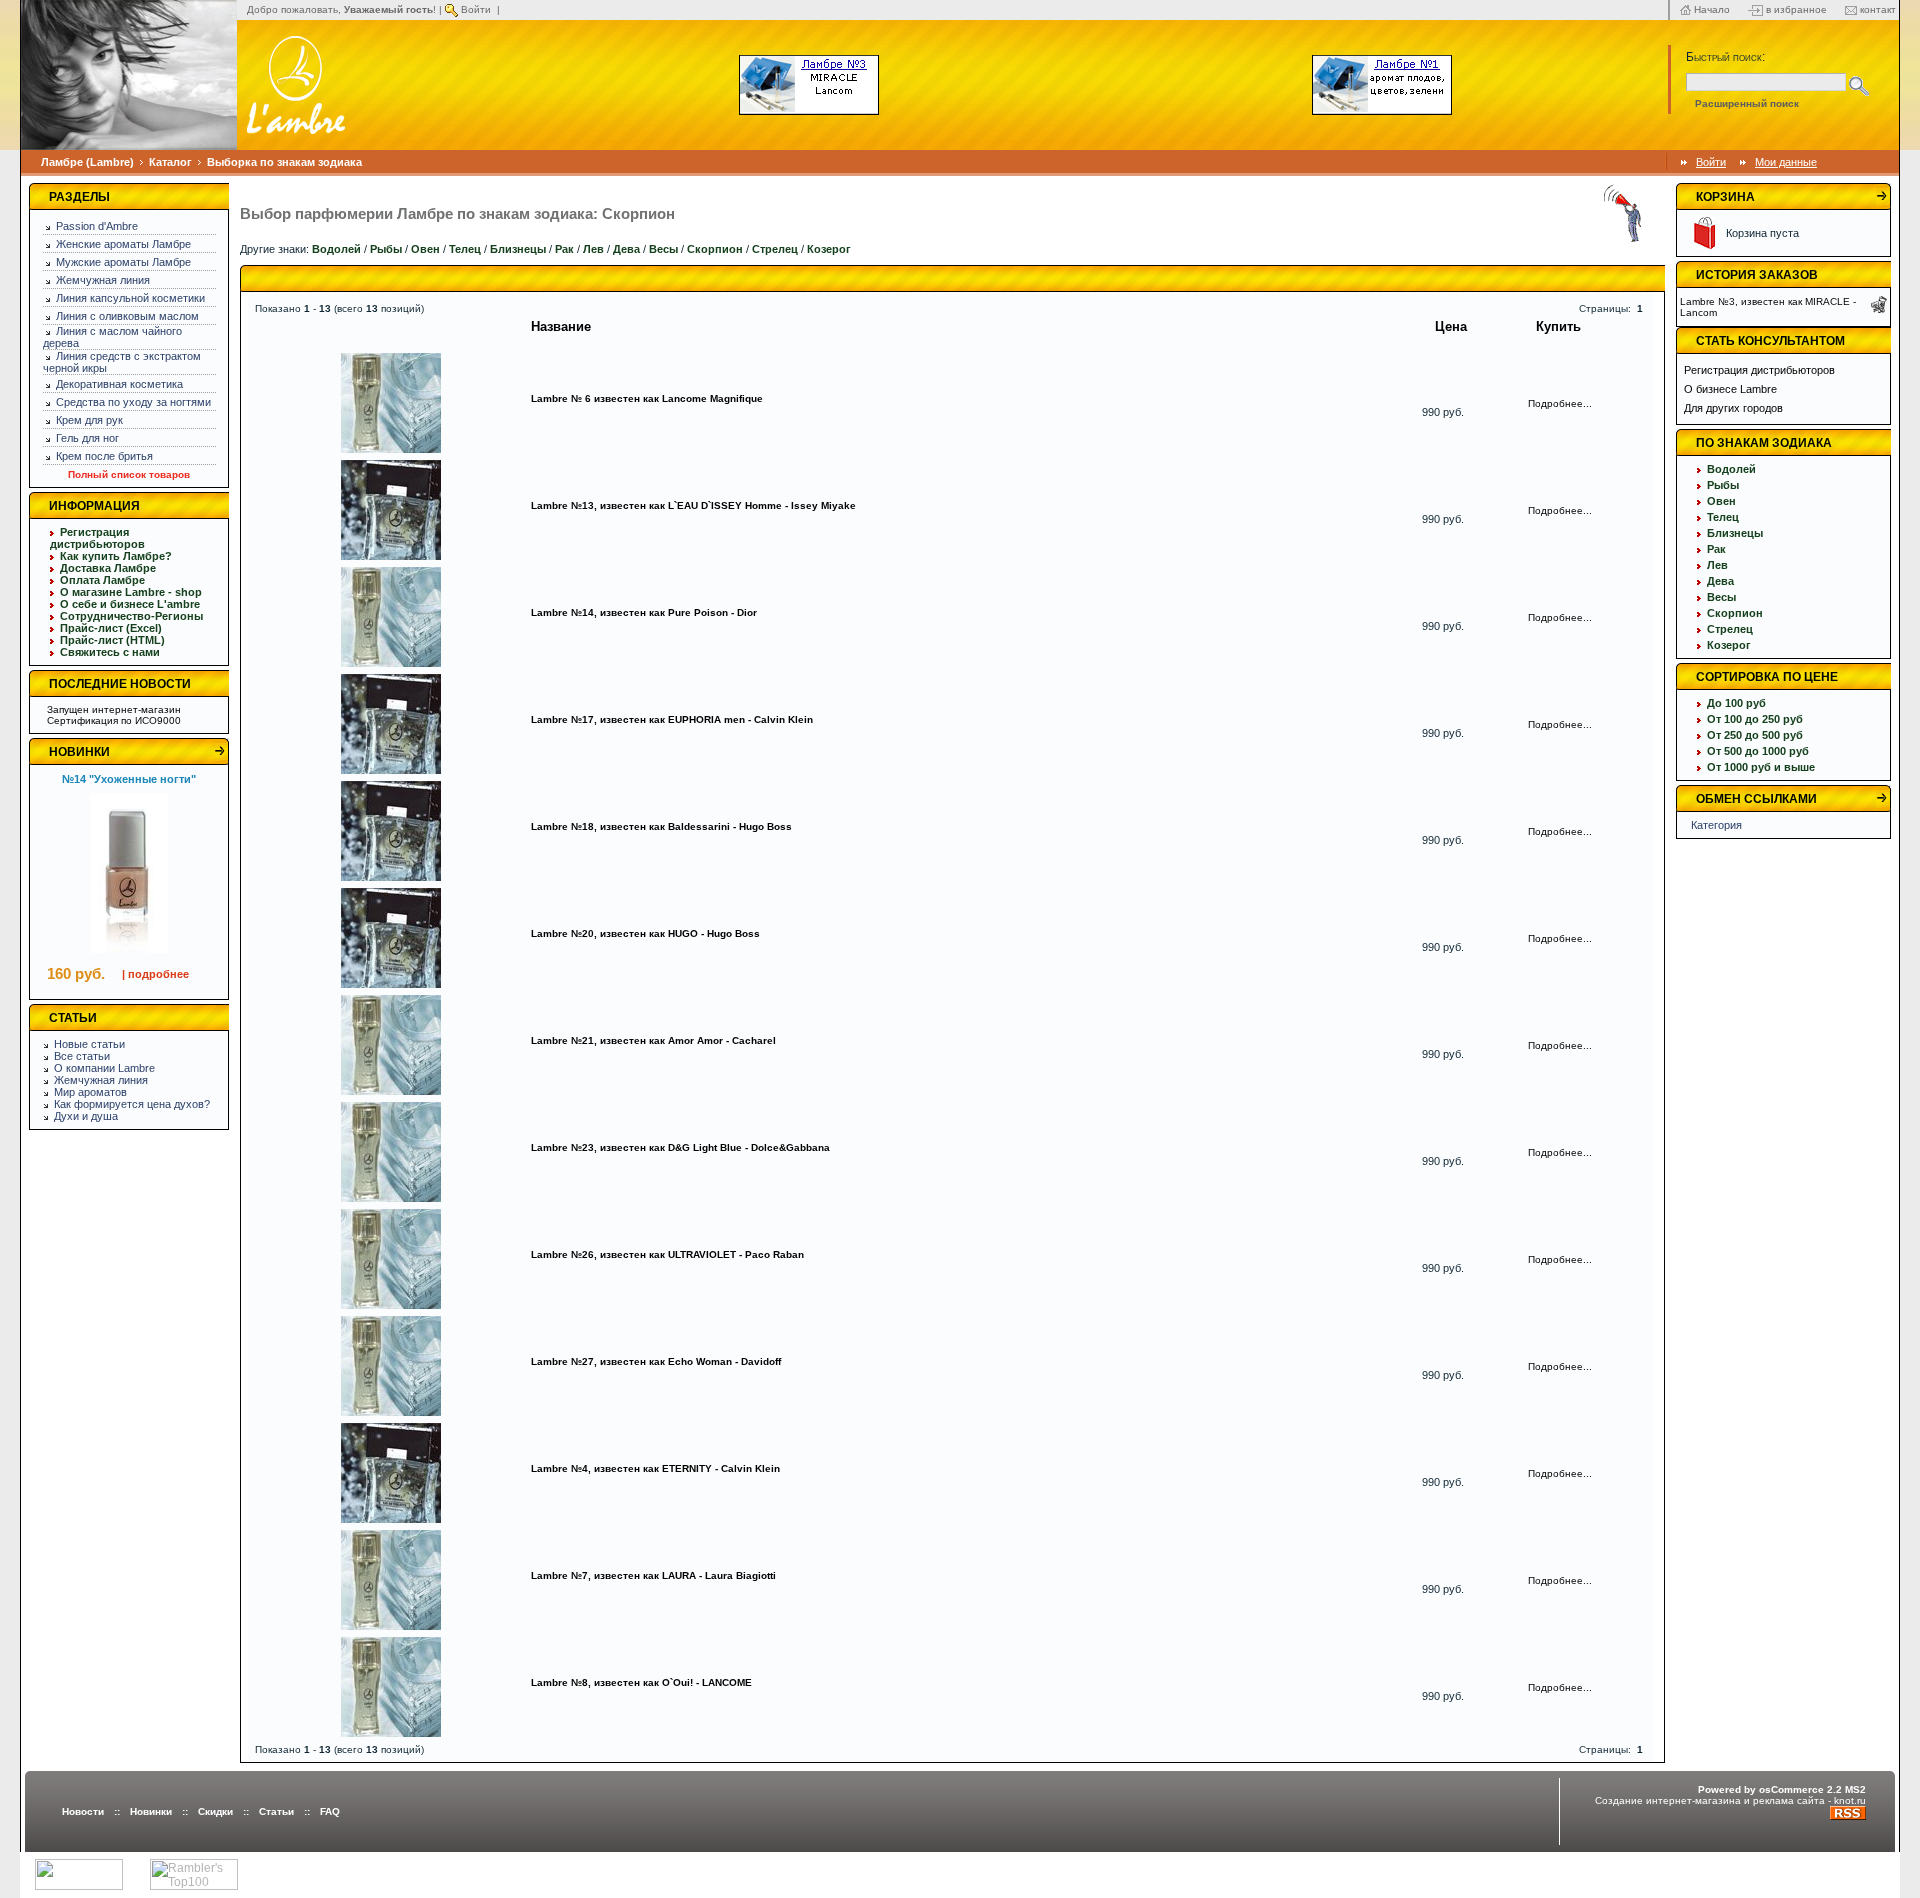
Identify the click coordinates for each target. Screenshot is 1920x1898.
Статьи (276, 1811)
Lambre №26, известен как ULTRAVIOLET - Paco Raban (667, 1254)
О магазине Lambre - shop (131, 592)
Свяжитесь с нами (110, 652)
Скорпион (715, 249)
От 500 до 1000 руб (1758, 751)
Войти (476, 9)
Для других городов (1733, 408)
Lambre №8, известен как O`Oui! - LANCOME (641, 1682)
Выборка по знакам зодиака (284, 162)
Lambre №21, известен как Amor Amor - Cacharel (653, 1040)
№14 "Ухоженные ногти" (129, 779)
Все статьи (82, 1056)
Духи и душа (86, 1116)
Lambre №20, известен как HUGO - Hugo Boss (645, 933)
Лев (593, 249)
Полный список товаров (129, 474)
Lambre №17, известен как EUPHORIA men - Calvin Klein (672, 719)
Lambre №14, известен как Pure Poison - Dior (644, 612)
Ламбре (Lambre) (87, 162)
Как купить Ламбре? (116, 556)
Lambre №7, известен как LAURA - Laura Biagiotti (653, 1575)
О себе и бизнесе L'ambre (130, 604)
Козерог (829, 249)
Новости (83, 1811)
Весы (663, 249)
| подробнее (155, 974)
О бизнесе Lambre (1730, 389)
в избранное (1796, 9)
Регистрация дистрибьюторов (97, 538)
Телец (465, 249)
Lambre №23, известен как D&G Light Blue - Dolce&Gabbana (680, 1147)
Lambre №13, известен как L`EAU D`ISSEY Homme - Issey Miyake (693, 505)
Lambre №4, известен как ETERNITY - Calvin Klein (655, 1468)
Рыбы (386, 249)
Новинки (151, 1811)
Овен (425, 249)
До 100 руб (1736, 703)
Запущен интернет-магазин (114, 709)
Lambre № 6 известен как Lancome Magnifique (647, 398)
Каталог (170, 162)
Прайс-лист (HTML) (112, 640)
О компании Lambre (104, 1068)
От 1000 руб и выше (1761, 767)
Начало (1712, 9)
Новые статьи (89, 1044)
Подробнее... (1560, 403)
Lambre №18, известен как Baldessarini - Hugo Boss (661, 826)
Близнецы (518, 249)
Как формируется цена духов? (132, 1104)
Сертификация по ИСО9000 (114, 720)
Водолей (336, 249)
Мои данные (1786, 162)
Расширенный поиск (1747, 103)
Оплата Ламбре (102, 580)
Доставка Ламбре (108, 568)
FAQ (330, 1811)
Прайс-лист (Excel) (111, 628)
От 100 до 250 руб (1755, 719)
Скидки (215, 1811)
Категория (1716, 825)
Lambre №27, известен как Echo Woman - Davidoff (656, 1361)
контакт (1878, 9)
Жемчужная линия (101, 1080)
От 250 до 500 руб (1755, 735)
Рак (564, 249)
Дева (626, 249)
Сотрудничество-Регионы (131, 616)
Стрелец (775, 249)
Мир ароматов (90, 1092)
